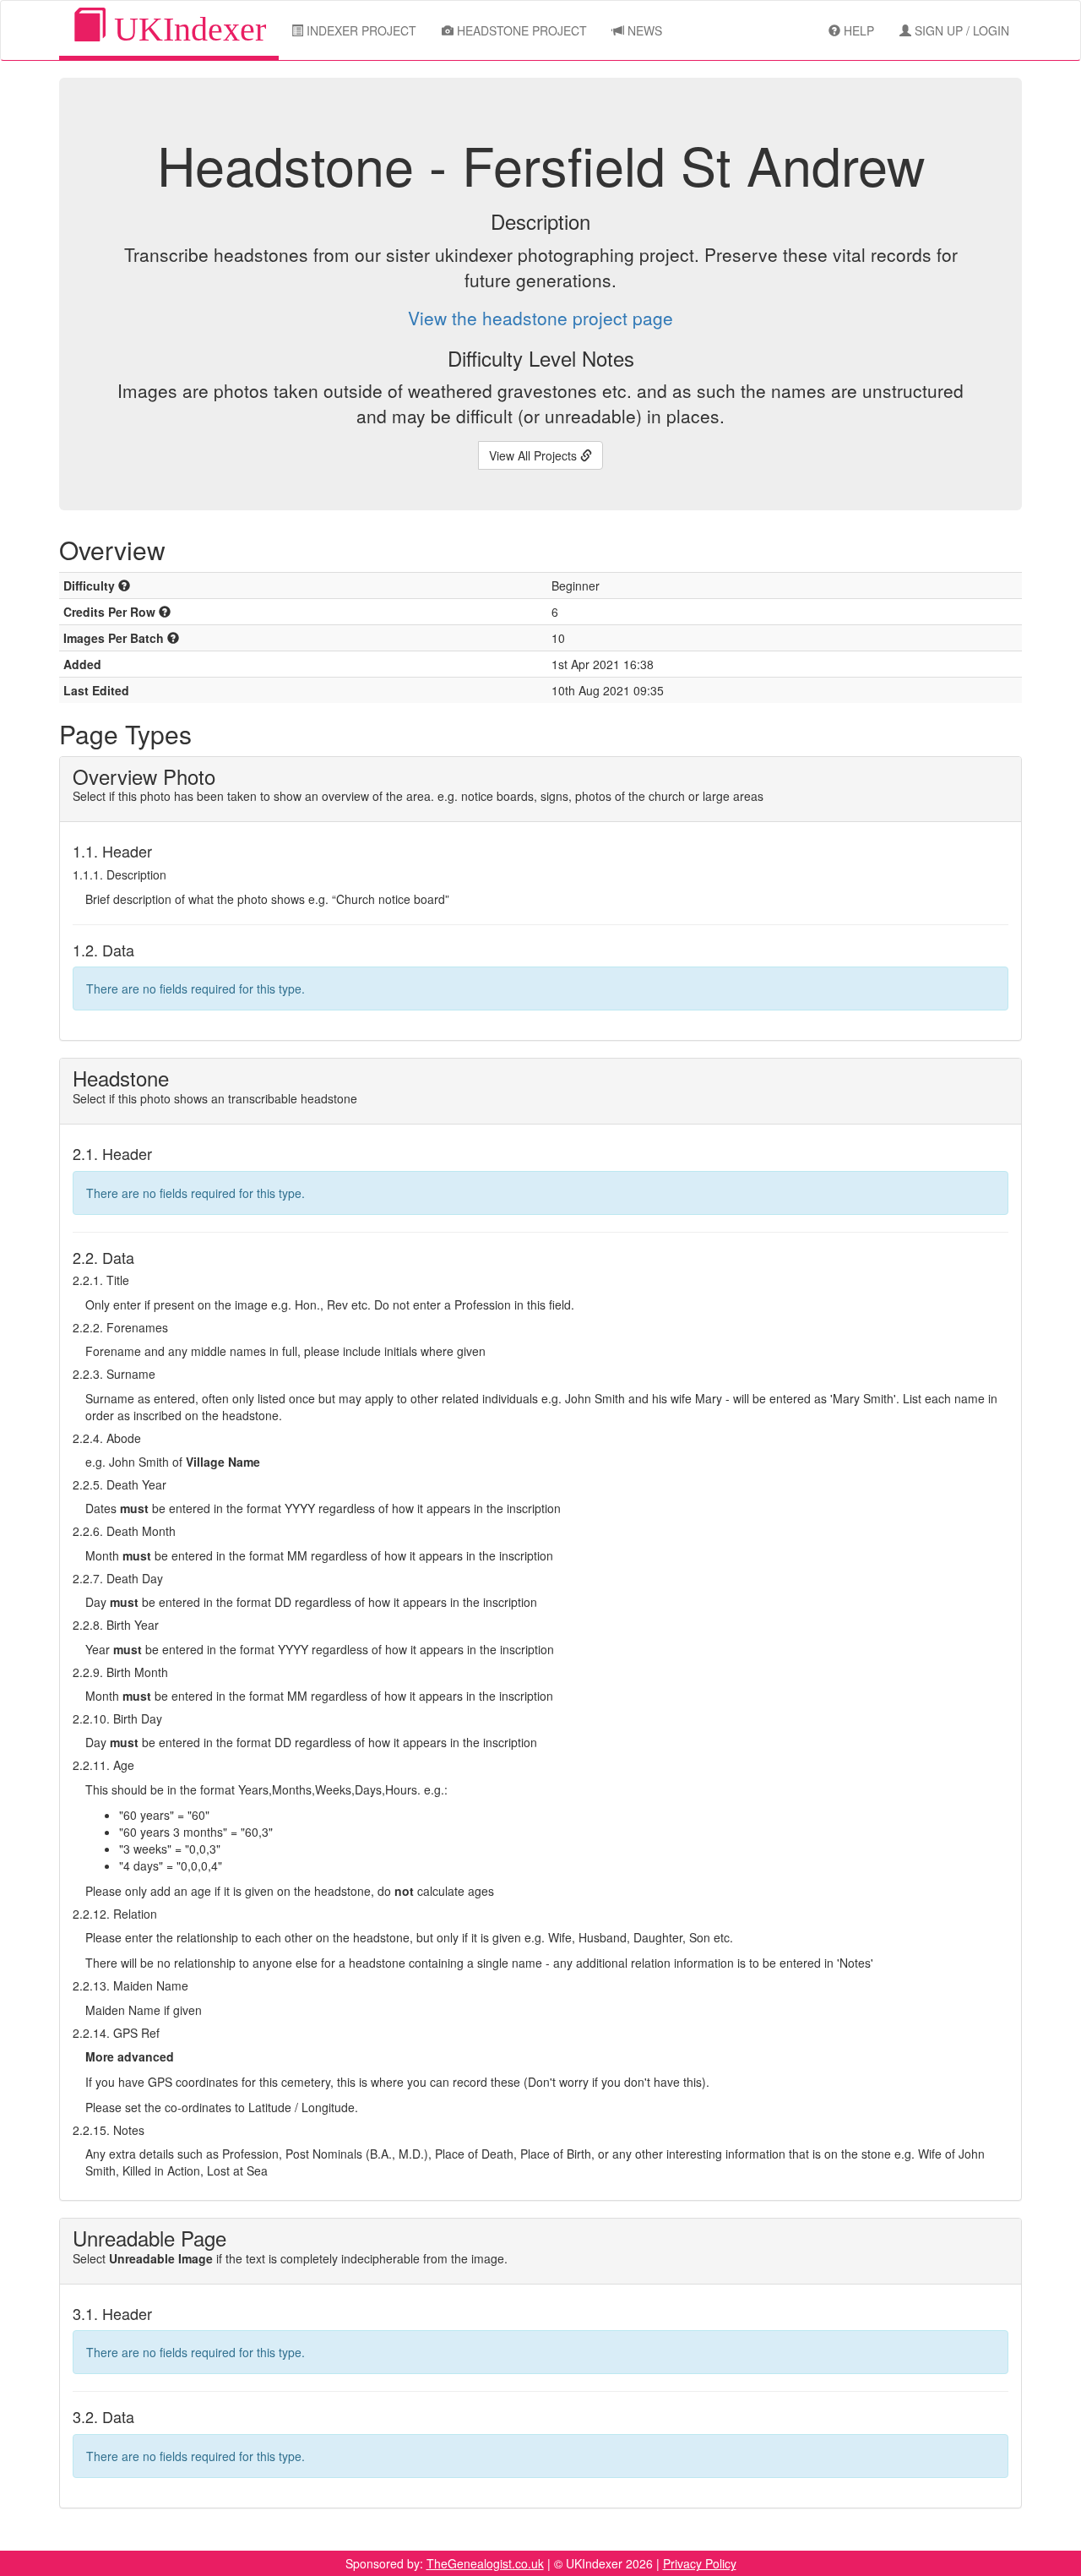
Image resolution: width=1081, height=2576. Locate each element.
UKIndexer (186, 29)
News (643, 30)
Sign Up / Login (960, 30)
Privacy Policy (700, 2563)
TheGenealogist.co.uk (485, 2563)
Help (857, 30)
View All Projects (535, 455)
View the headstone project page (540, 318)
